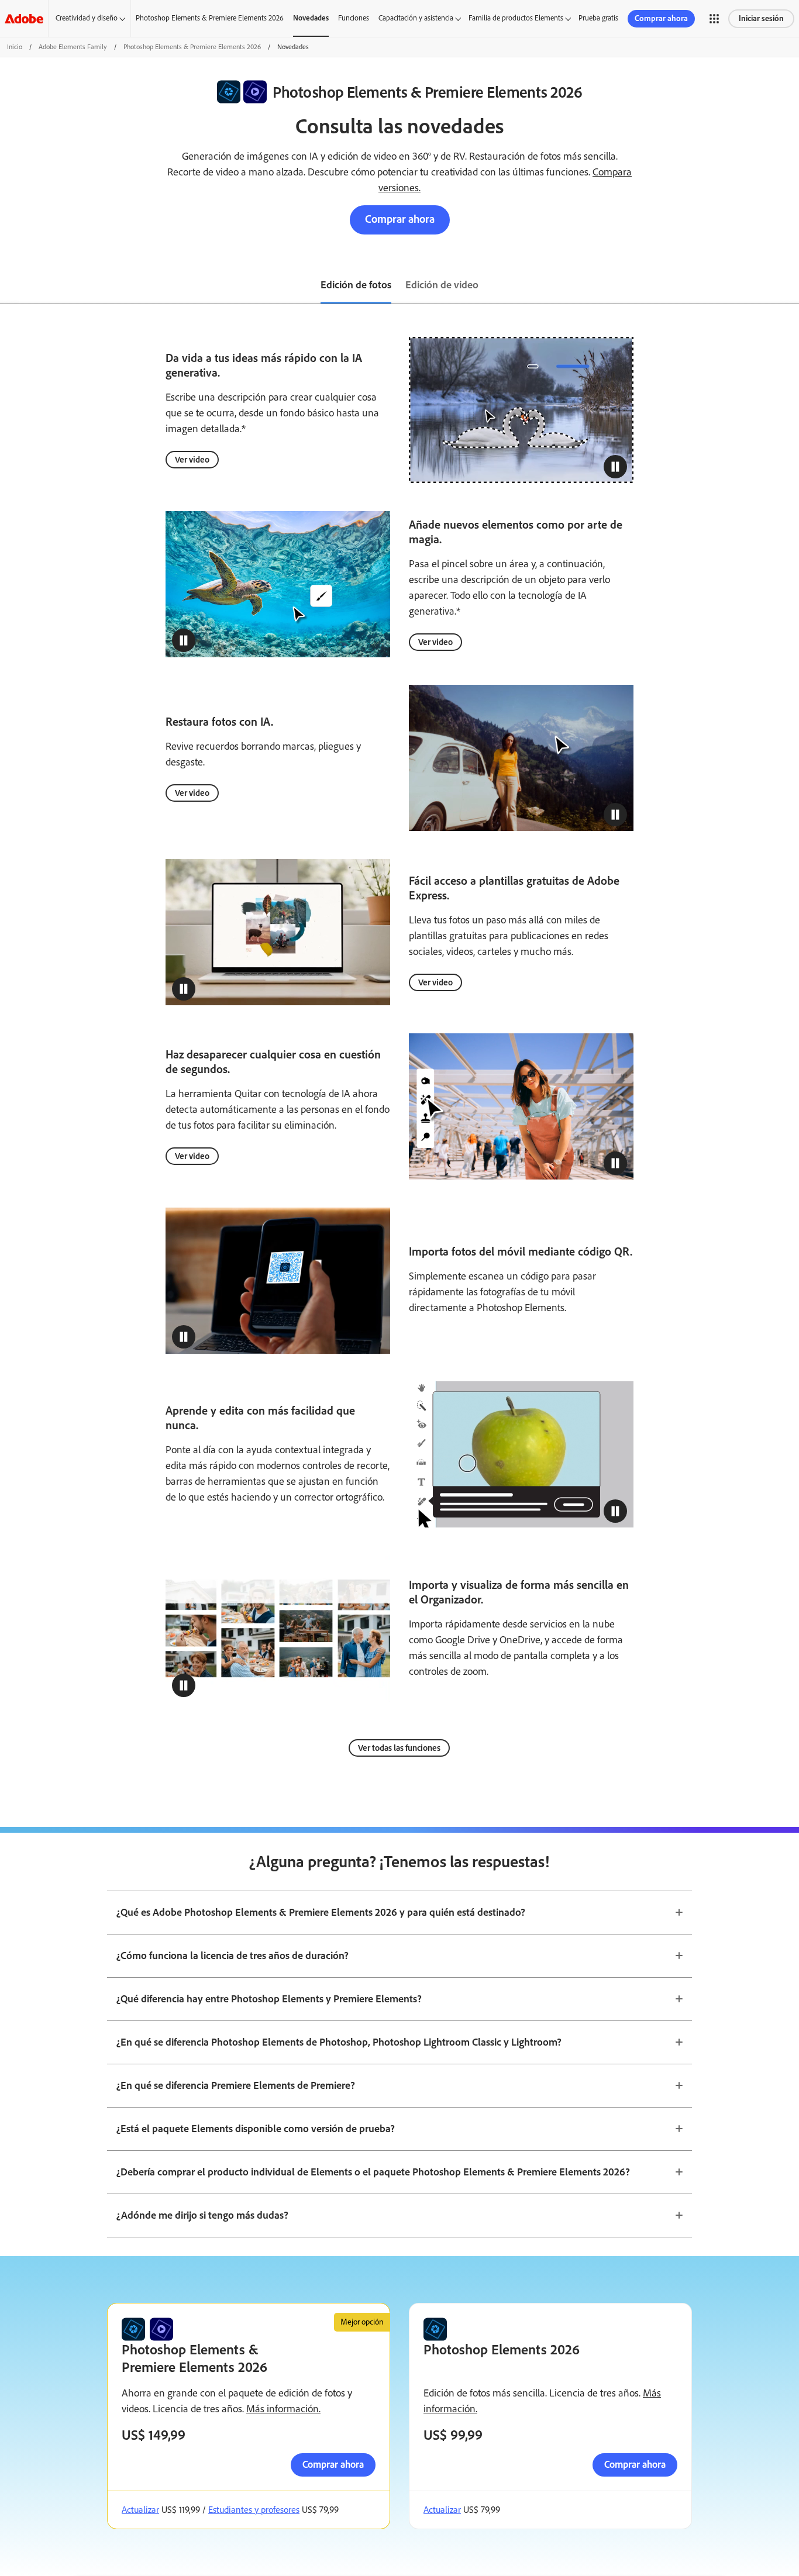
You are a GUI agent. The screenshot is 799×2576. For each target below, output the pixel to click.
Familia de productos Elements (516, 18)
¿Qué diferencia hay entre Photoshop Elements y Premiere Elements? (269, 1999)
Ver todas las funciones (399, 1748)
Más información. (283, 2409)
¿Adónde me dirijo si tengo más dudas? (202, 2215)
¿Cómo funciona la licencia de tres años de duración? (233, 1956)
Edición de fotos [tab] (356, 285)
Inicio (15, 47)
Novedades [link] (311, 18)
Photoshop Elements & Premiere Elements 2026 (210, 18)
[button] (714, 19)
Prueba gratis (598, 18)
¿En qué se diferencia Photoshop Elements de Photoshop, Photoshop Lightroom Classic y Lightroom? (339, 2042)
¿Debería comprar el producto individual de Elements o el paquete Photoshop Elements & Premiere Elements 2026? (373, 2172)
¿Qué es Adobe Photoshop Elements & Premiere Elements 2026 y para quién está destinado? (321, 1912)
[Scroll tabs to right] (790, 286)
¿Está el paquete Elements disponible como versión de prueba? (256, 2129)
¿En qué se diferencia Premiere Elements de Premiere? (236, 2085)
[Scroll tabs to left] (9, 286)
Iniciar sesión (761, 18)
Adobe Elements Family (73, 47)
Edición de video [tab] (442, 285)
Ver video (192, 460)
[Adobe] (24, 18)
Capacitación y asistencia (416, 18)
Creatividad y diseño (87, 18)
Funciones (354, 18)
